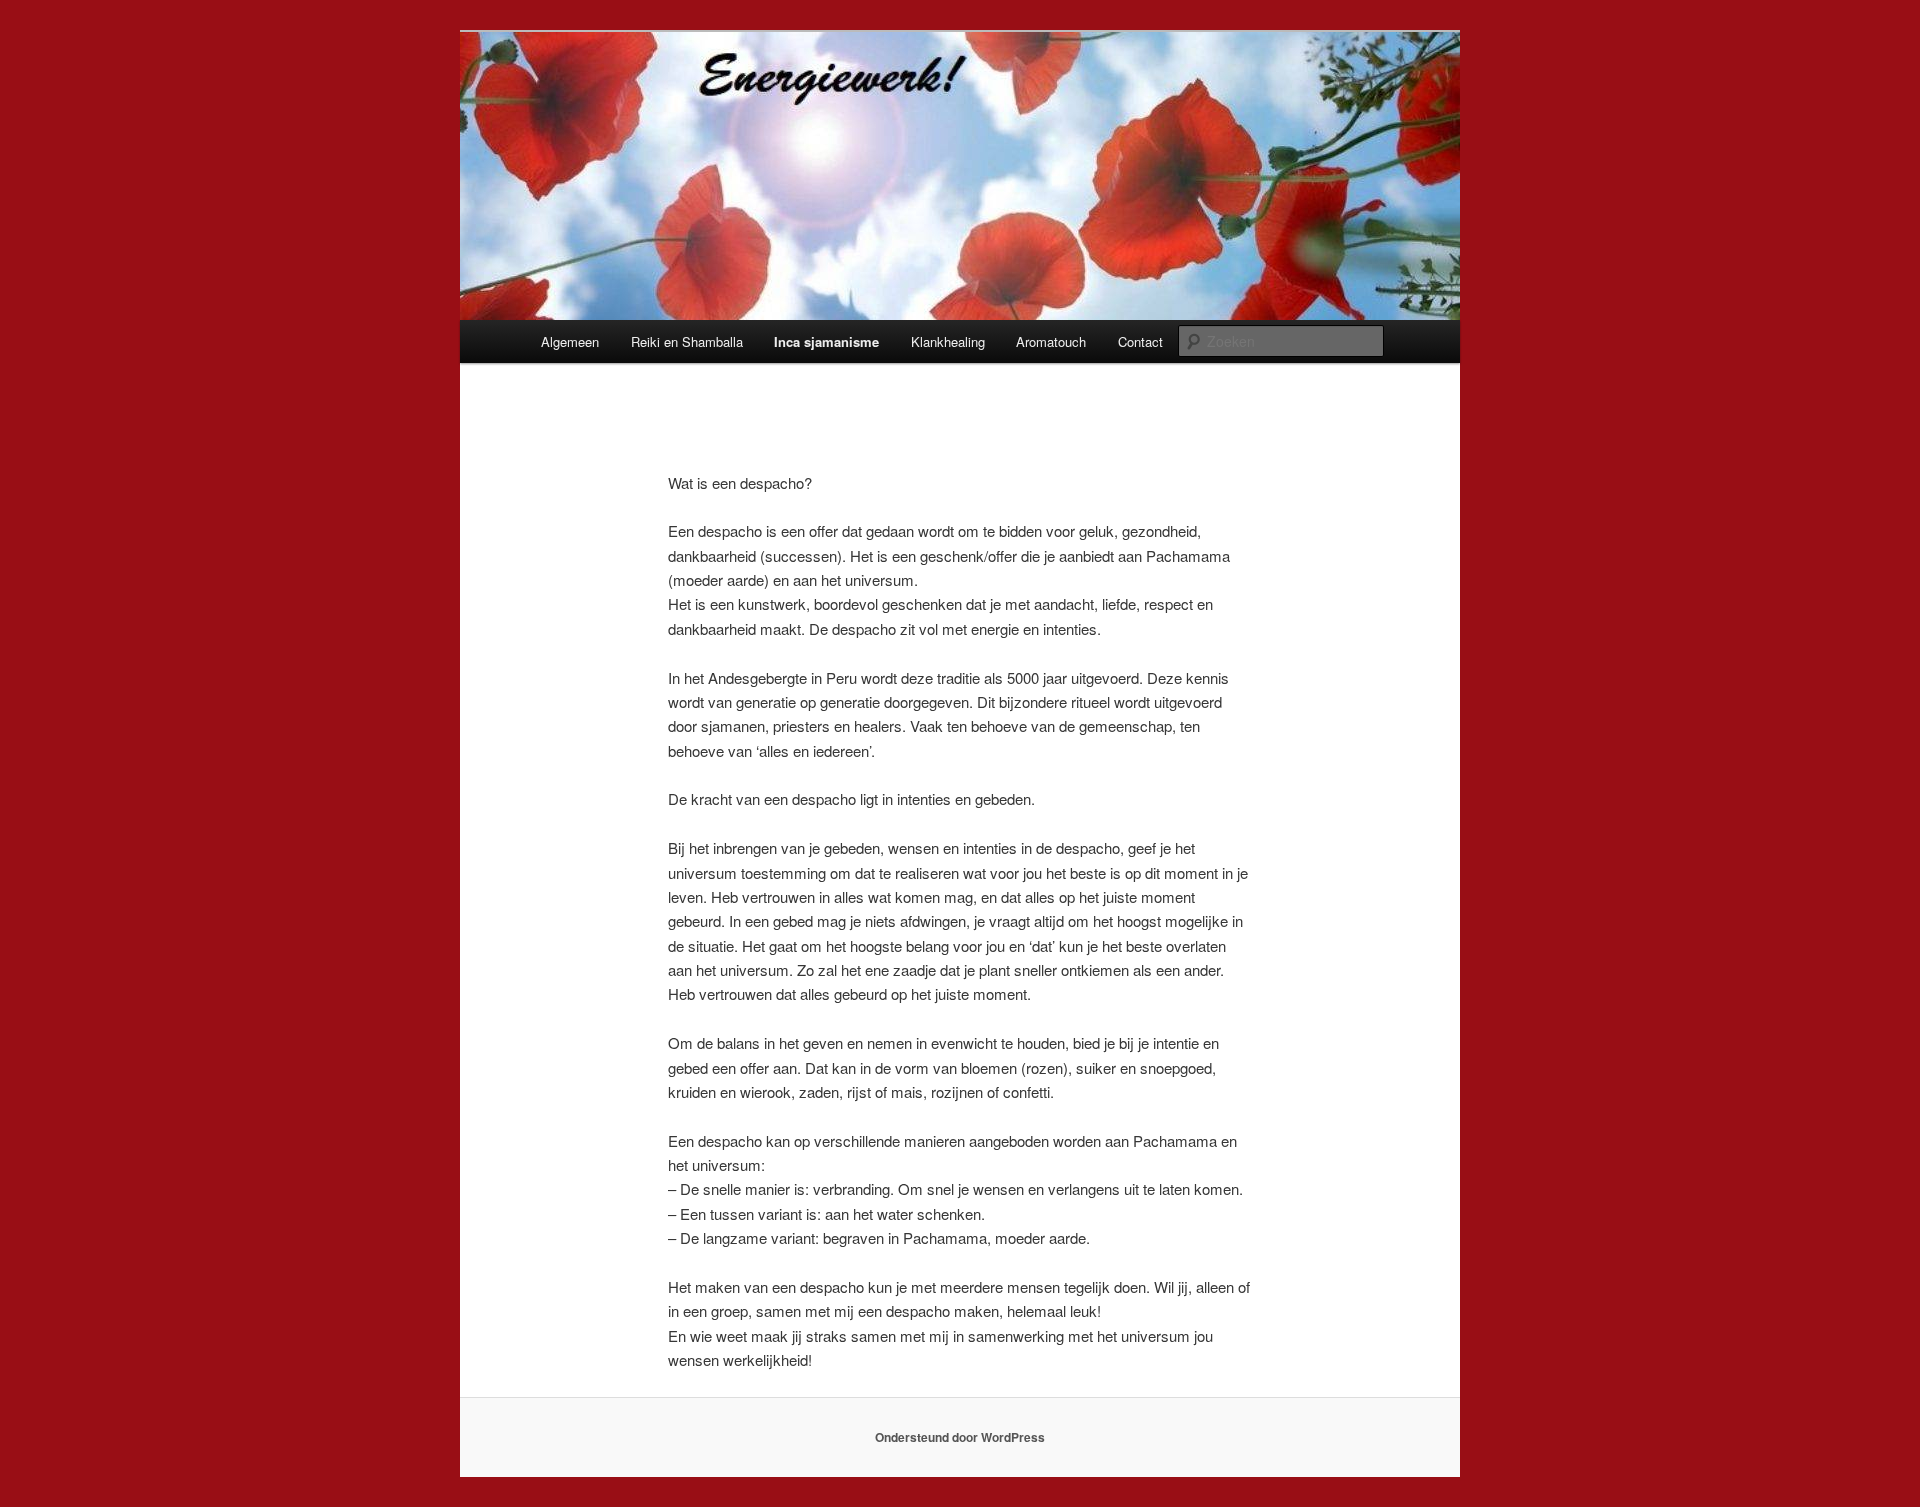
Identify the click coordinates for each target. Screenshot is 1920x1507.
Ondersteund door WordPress (960, 1437)
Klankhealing (948, 341)
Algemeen (570, 341)
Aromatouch (1051, 341)
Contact (1140, 341)
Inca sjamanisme (826, 341)
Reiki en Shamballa (687, 341)
